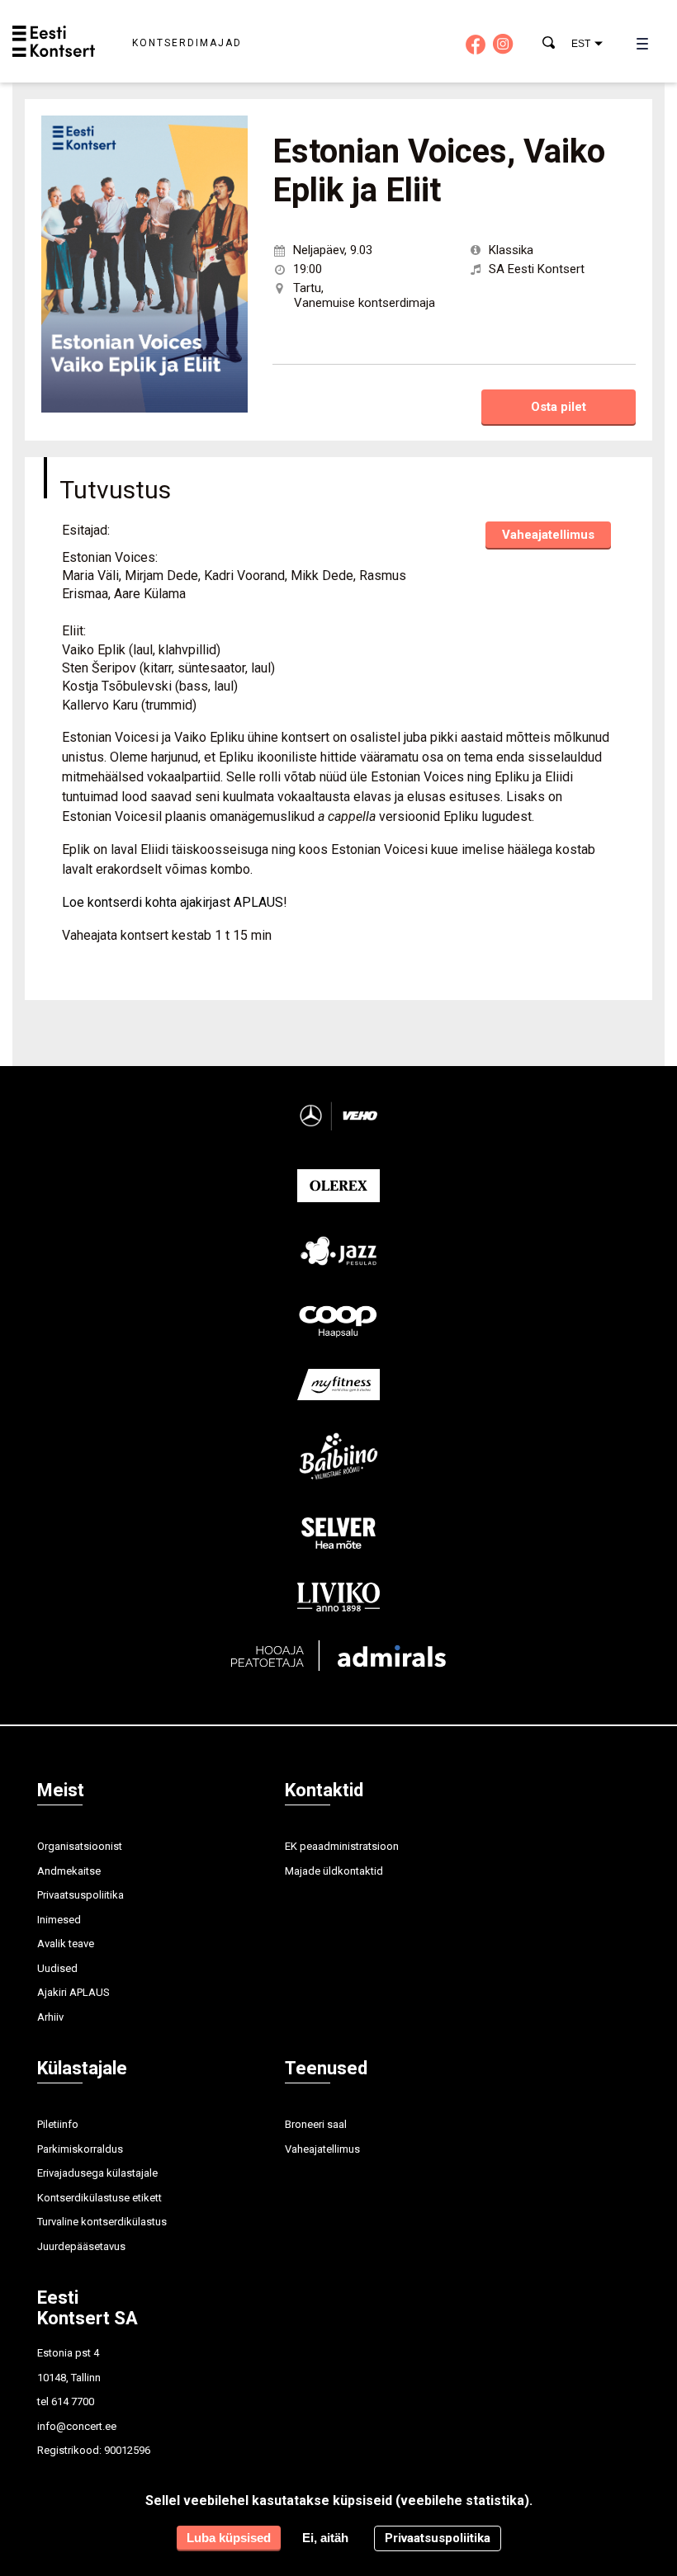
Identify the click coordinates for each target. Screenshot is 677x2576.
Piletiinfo (58, 2124)
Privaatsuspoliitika (80, 1895)
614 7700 (73, 2401)
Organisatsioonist (80, 1846)
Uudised (57, 1968)
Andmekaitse (69, 1871)
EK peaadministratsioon (342, 1846)
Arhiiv (50, 2017)
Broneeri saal (316, 2124)
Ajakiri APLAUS (73, 1992)
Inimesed (59, 1920)
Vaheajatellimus (548, 535)
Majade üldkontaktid (334, 1871)
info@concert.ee (77, 2426)
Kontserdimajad (187, 43)
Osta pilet (559, 407)
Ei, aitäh (325, 2538)
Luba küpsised (229, 2538)
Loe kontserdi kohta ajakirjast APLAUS (173, 902)
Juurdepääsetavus (81, 2246)
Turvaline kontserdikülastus (102, 2222)
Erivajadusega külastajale (97, 2173)
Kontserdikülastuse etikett (99, 2198)
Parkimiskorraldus (80, 2149)
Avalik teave (66, 1944)
